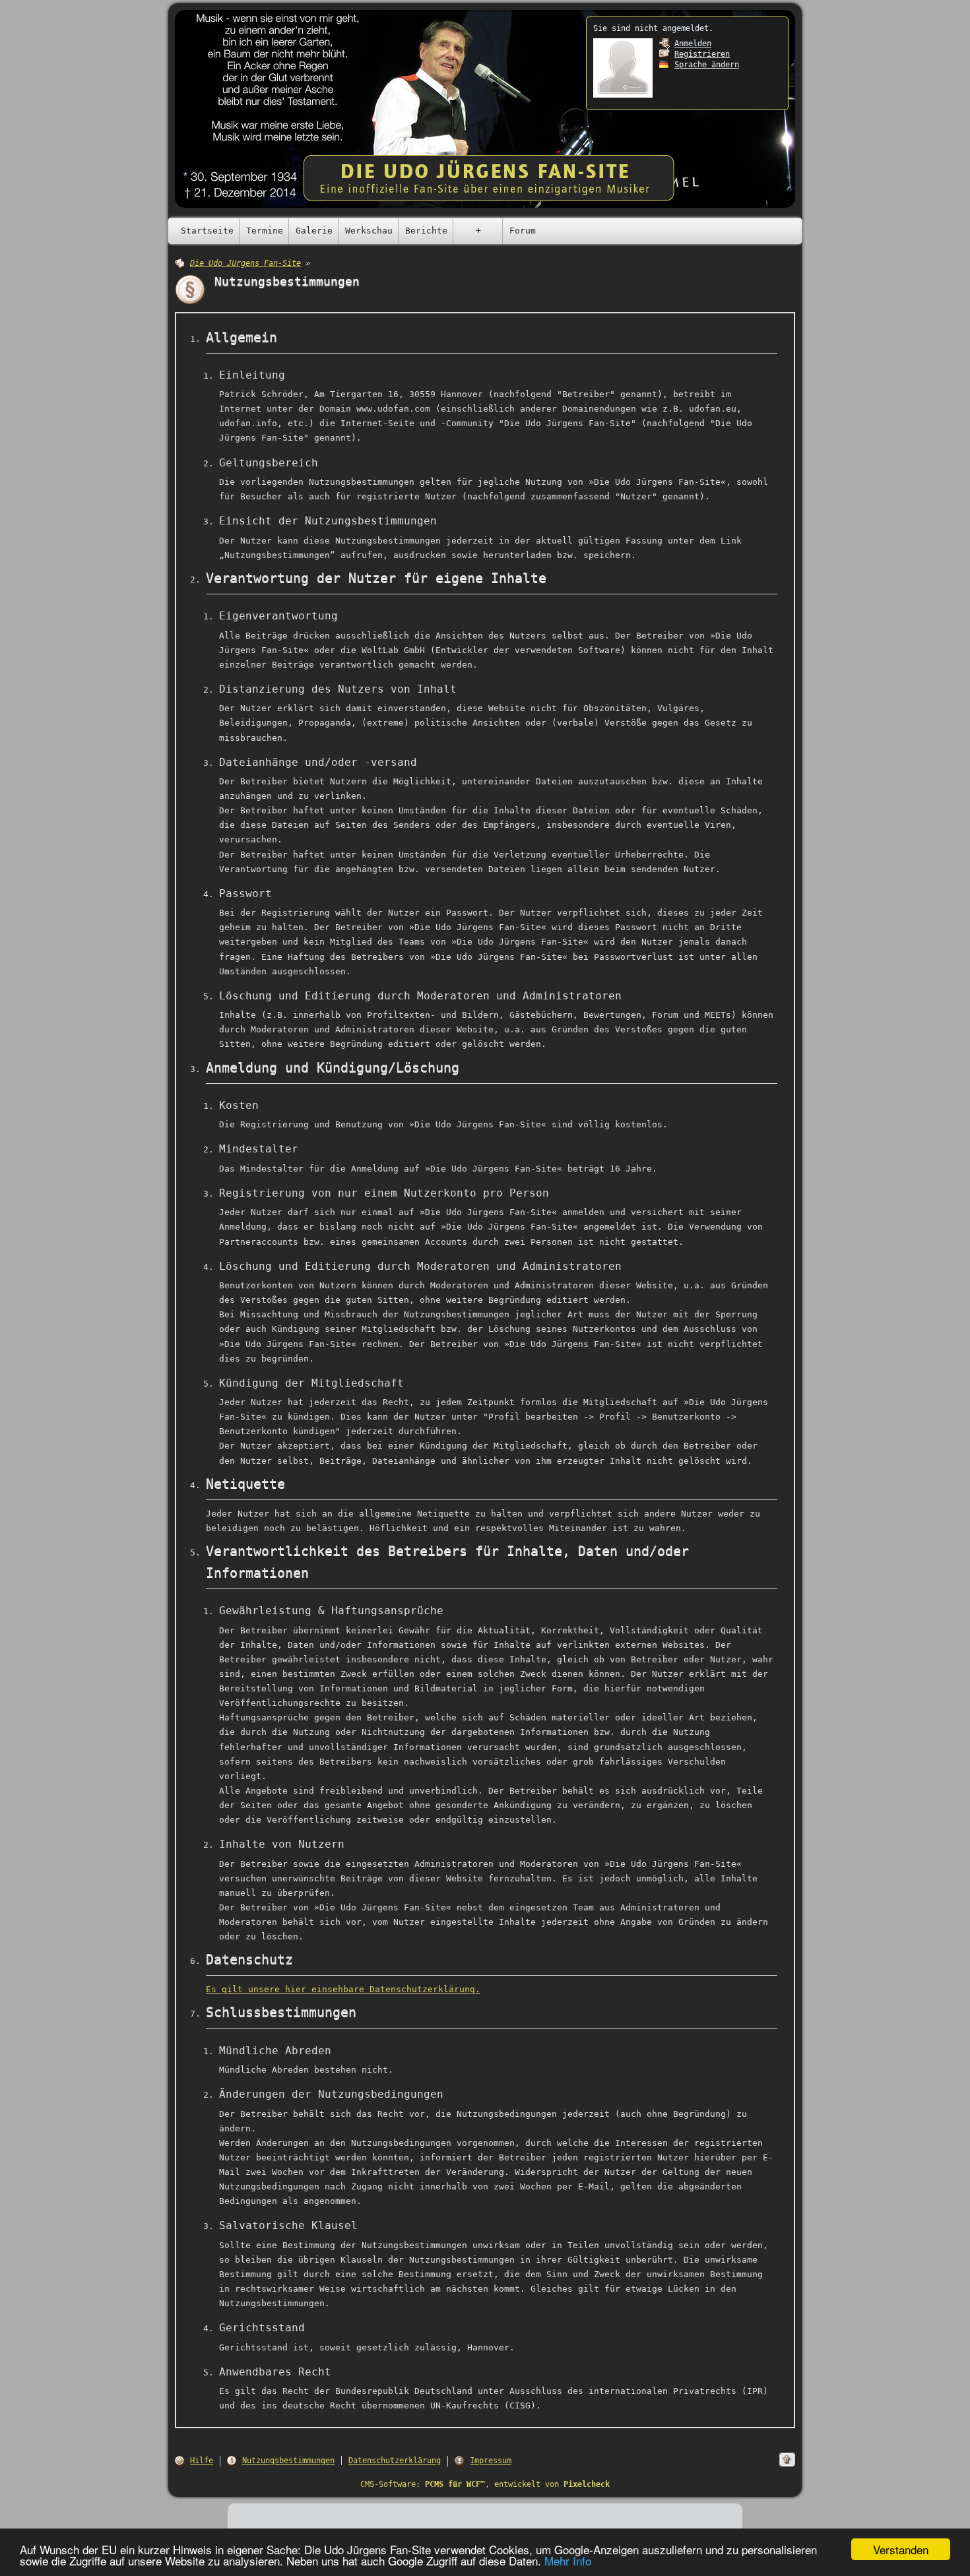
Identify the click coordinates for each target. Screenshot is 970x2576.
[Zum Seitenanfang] (787, 2460)
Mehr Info (568, 2560)
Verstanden (901, 2549)
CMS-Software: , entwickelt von (485, 2484)
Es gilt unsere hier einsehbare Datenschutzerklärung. (343, 1989)
